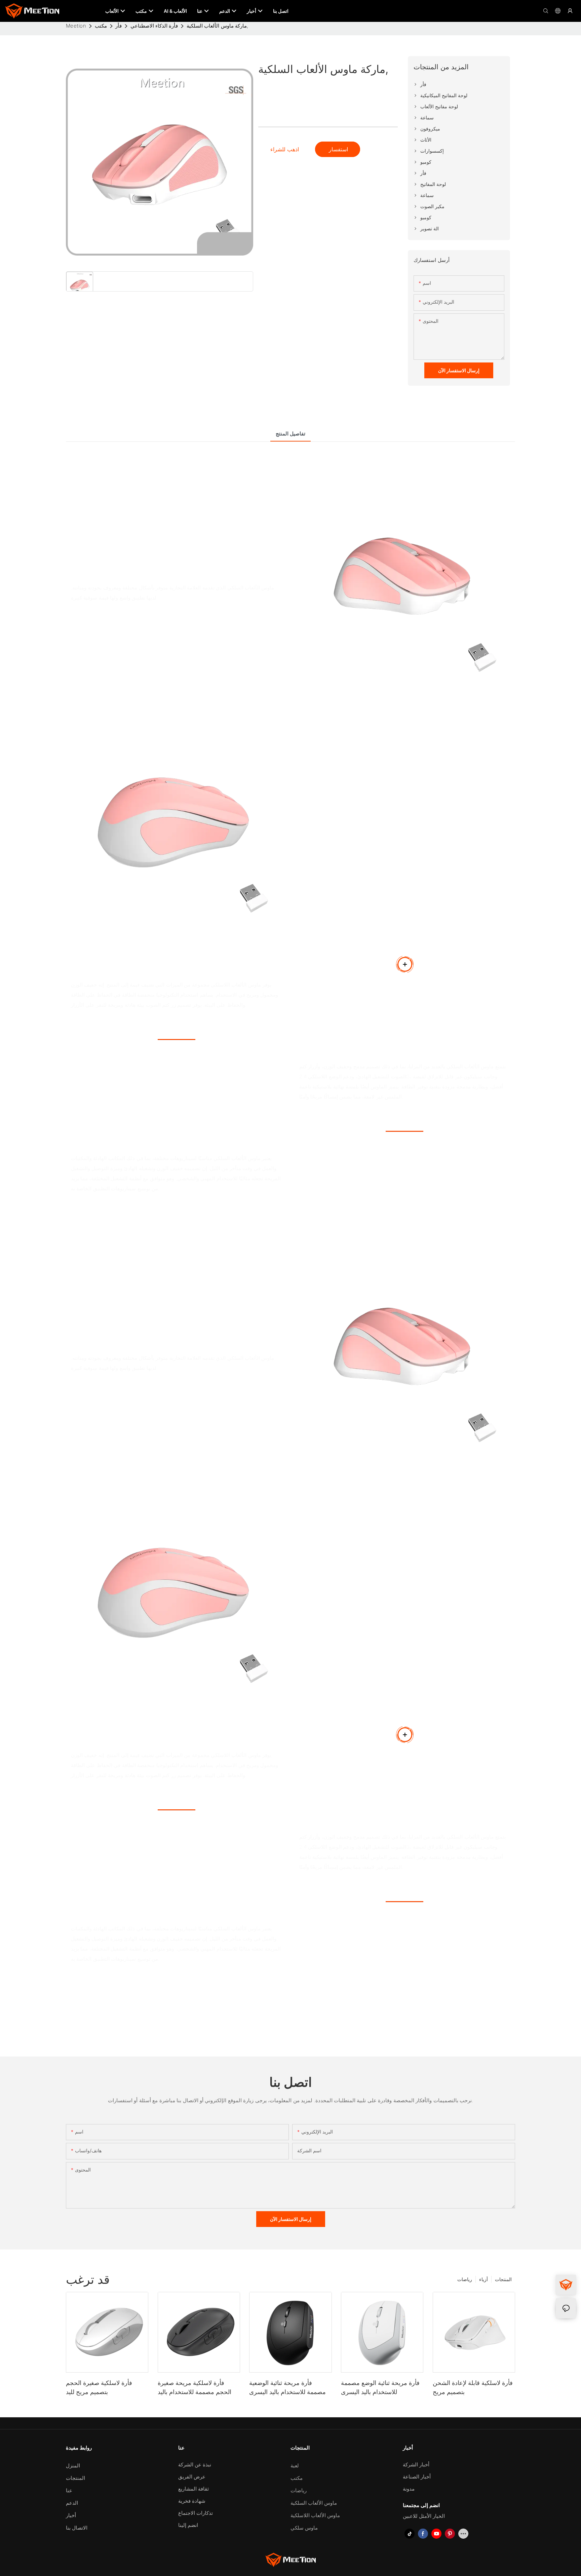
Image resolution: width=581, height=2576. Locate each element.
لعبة (295, 2466)
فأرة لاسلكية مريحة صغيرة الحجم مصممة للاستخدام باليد (195, 2387)
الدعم (72, 2503)
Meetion (76, 26)
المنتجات (503, 2279)
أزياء (483, 2279)
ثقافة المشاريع (193, 2489)
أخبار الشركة (416, 2465)
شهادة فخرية (192, 2501)
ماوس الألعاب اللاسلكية (315, 2515)
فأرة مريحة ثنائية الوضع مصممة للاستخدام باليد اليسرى (380, 2387)
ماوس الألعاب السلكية (314, 2503)
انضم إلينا (188, 2525)
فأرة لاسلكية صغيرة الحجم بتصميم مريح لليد (99, 2387)
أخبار (71, 2515)
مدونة (409, 2489)
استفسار (338, 149)
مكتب (101, 26)
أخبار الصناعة (417, 2477)
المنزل (73, 2466)
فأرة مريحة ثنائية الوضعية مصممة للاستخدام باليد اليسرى (287, 2387)
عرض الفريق (192, 2477)
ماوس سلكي (304, 2528)
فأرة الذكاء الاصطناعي (154, 26)
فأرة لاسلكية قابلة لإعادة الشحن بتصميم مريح (473, 2387)
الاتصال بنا (77, 2528)
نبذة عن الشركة (195, 2465)
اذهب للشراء (285, 149)
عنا (69, 2490)
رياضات (465, 2279)
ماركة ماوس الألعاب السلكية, (217, 26)
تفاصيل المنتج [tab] (290, 434)
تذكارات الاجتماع (196, 2513)
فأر (119, 26)
